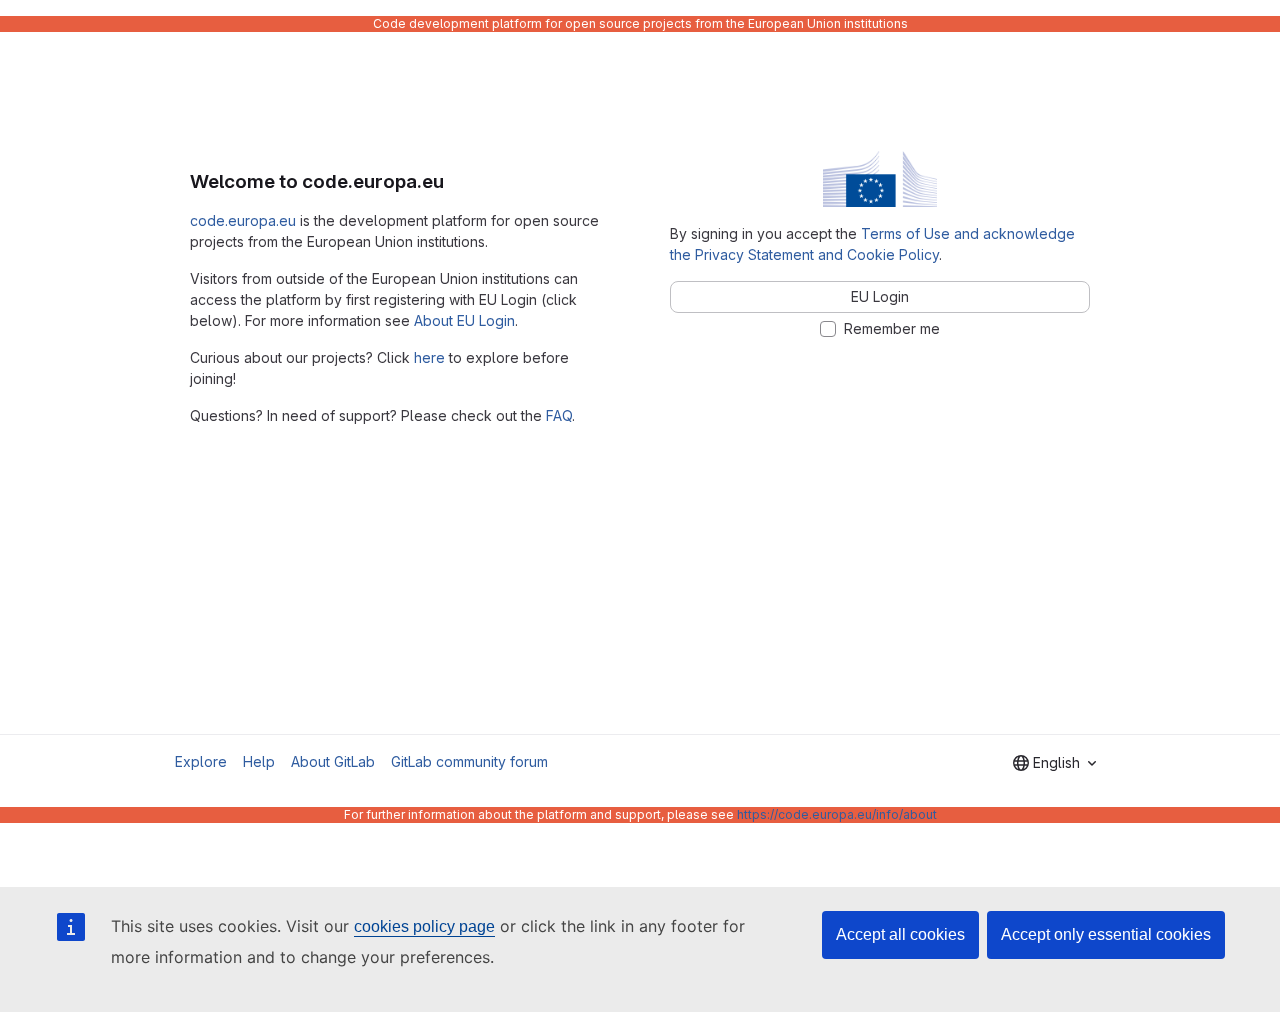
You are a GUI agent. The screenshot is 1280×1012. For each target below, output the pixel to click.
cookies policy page (424, 926)
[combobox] (1054, 763)
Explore (201, 761)
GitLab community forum (469, 761)
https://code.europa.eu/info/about (837, 814)
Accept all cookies (900, 934)
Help (259, 761)
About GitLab (333, 761)
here (429, 357)
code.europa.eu (243, 220)
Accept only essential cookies (1106, 934)
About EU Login (464, 320)
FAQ (559, 415)
